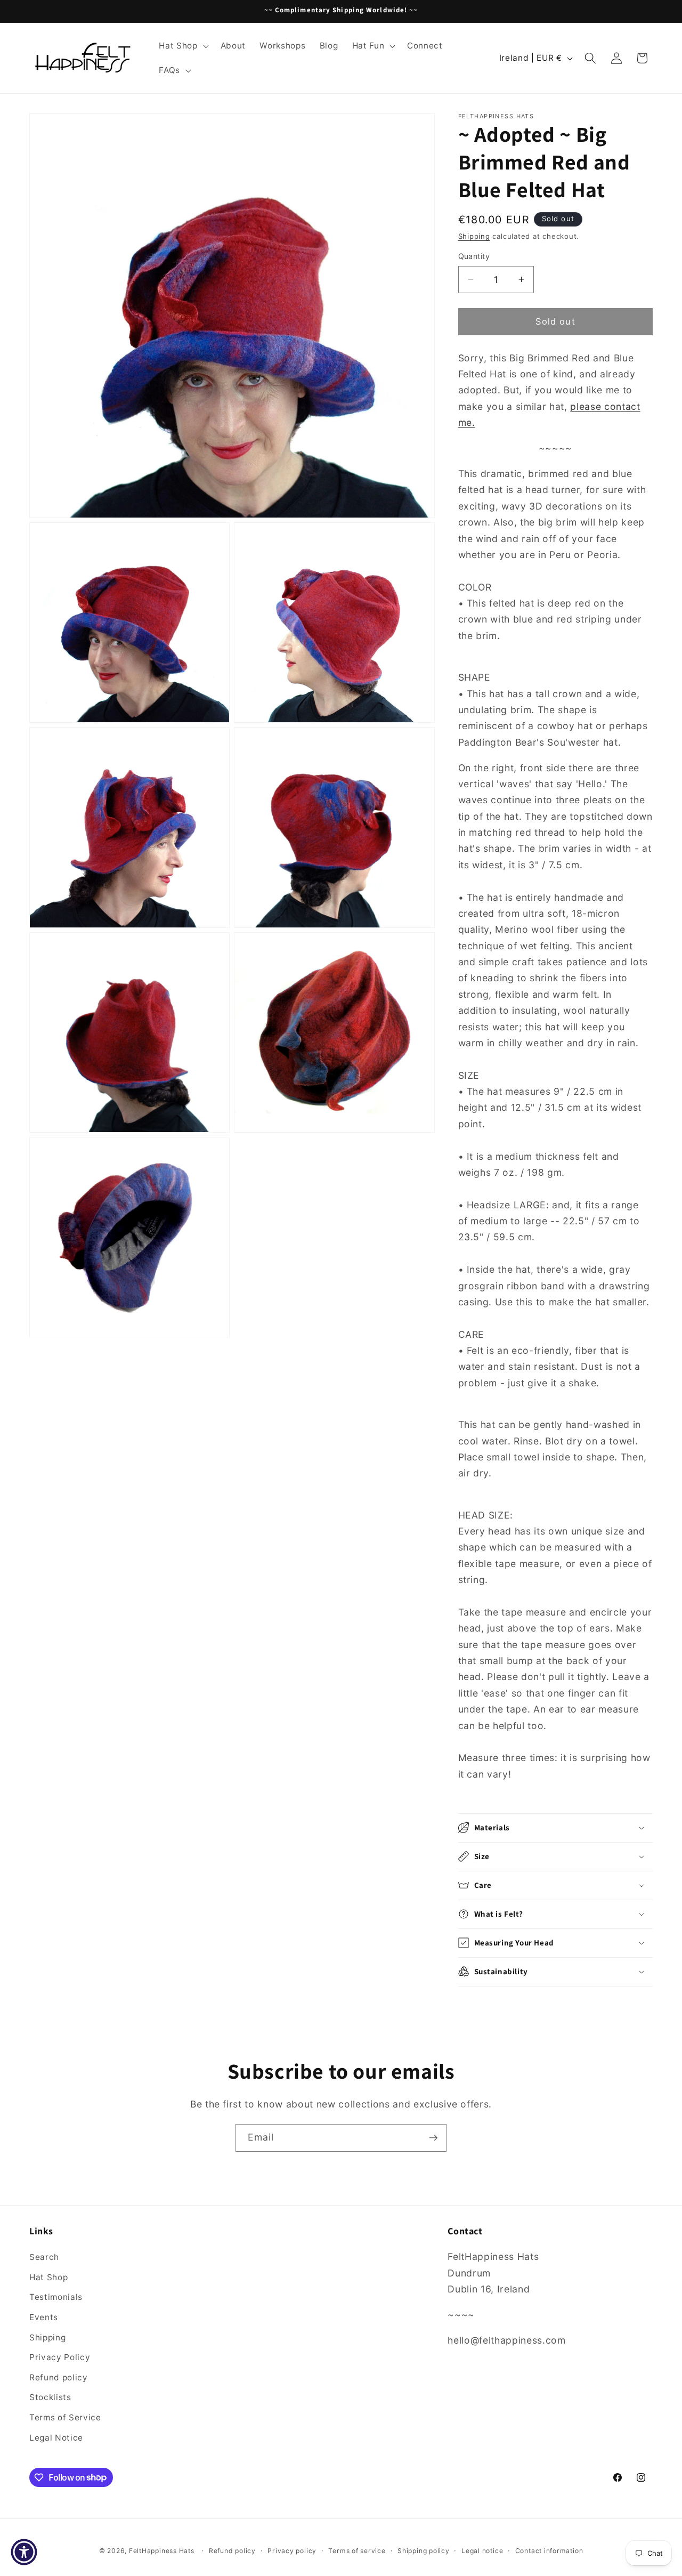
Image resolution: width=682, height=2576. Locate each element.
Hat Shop (48, 2277)
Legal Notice (56, 2438)
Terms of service (357, 2551)
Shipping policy (424, 2551)
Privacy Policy (60, 2357)
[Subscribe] (433, 2138)
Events (44, 2317)
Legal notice (482, 2551)
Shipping (474, 236)
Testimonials (56, 2297)
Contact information (549, 2551)
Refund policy (59, 2377)
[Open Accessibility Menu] (24, 2552)
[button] (182, 46)
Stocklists (50, 2397)
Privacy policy (292, 2551)
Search (44, 2257)
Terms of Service (65, 2417)
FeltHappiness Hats (162, 2551)
